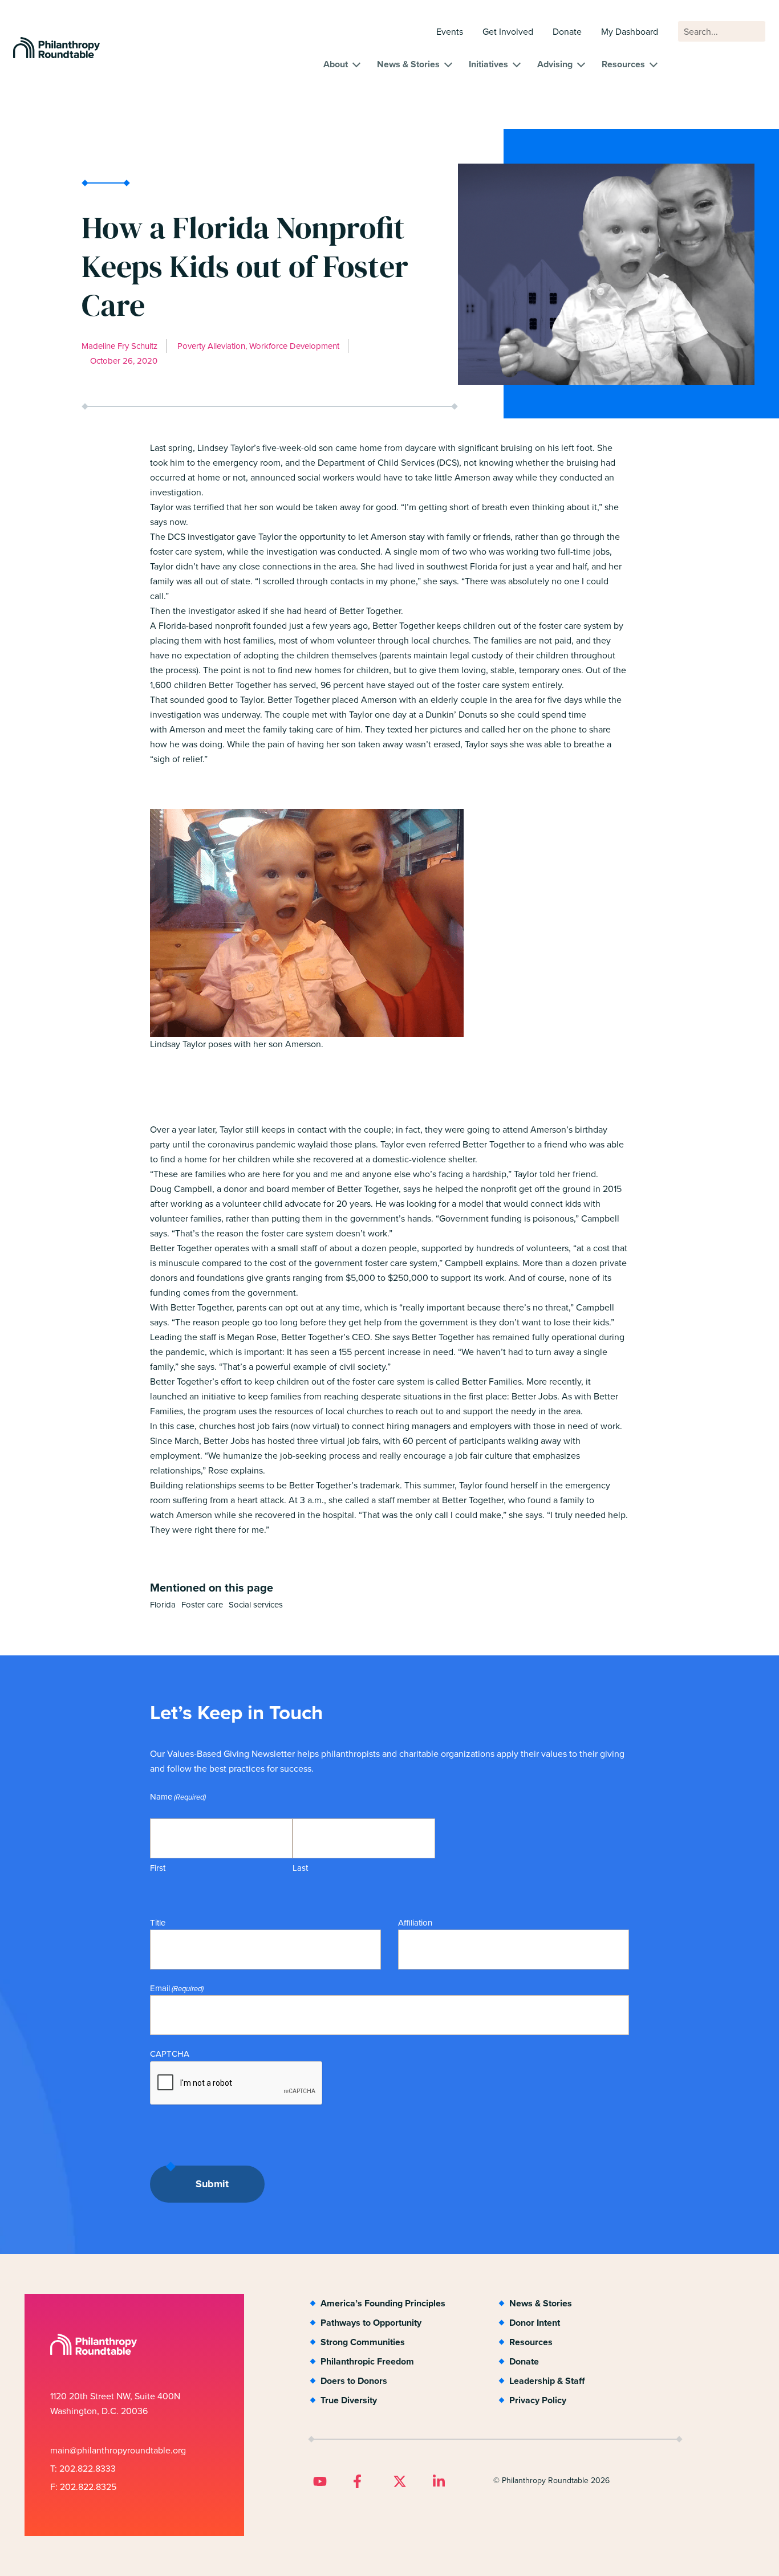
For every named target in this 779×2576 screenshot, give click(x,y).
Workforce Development (294, 346)
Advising (555, 64)
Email (177, 1988)
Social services (256, 1605)
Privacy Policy (538, 2400)
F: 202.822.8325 (83, 2487)
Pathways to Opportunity (371, 2323)
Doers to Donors (354, 2381)
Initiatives (488, 64)
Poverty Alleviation (211, 346)
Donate (567, 32)
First (158, 1868)
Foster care (202, 1605)
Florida (163, 1605)
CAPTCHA (170, 2054)
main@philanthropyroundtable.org (118, 2450)
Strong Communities (363, 2342)
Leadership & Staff (547, 2381)
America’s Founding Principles (383, 2303)
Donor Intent (535, 2323)
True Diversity (349, 2400)
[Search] (752, 37)
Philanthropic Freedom (367, 2361)
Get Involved (508, 32)
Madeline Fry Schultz (119, 346)
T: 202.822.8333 (83, 2469)
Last (300, 1868)
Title (158, 1923)
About (336, 64)
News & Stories (408, 64)
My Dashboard (630, 32)
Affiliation (415, 1923)
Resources (623, 64)
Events (450, 32)
